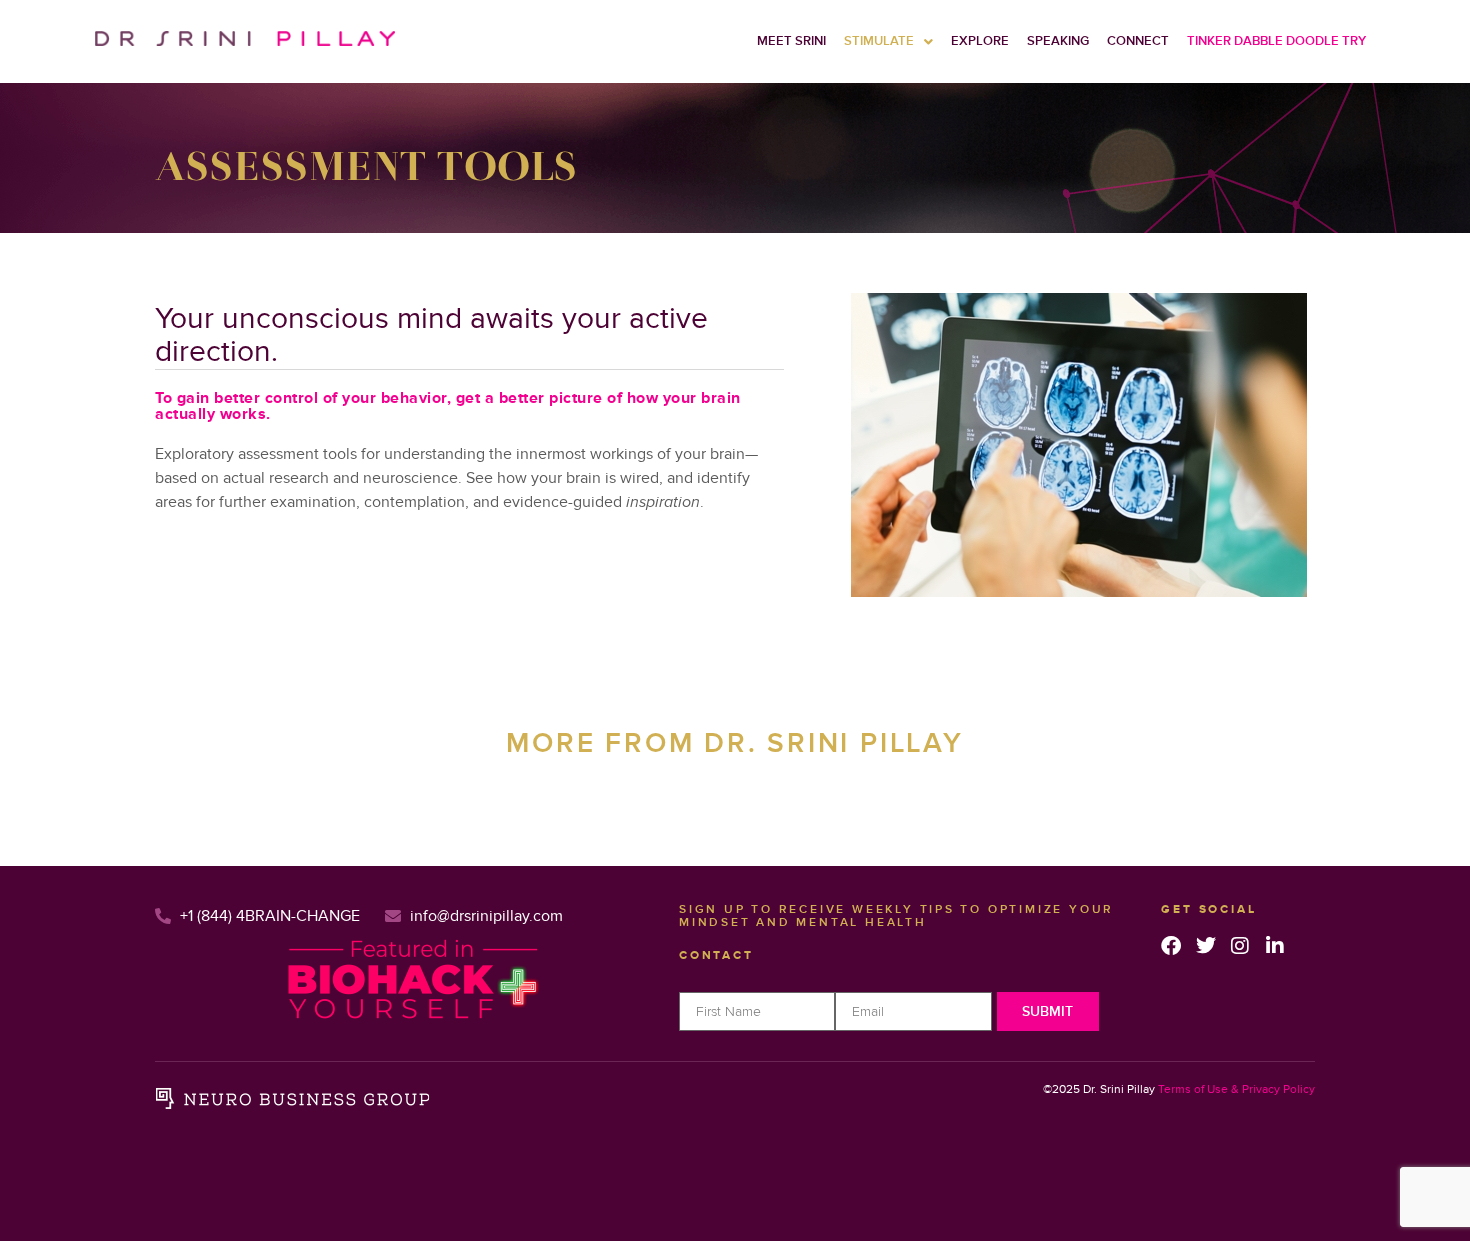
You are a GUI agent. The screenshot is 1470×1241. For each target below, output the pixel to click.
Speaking (1058, 41)
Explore (980, 41)
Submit (1047, 1011)
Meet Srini (791, 41)
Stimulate (879, 41)
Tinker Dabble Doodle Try (1276, 41)
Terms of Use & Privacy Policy (1236, 1089)
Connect (1138, 41)
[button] (888, 41)
